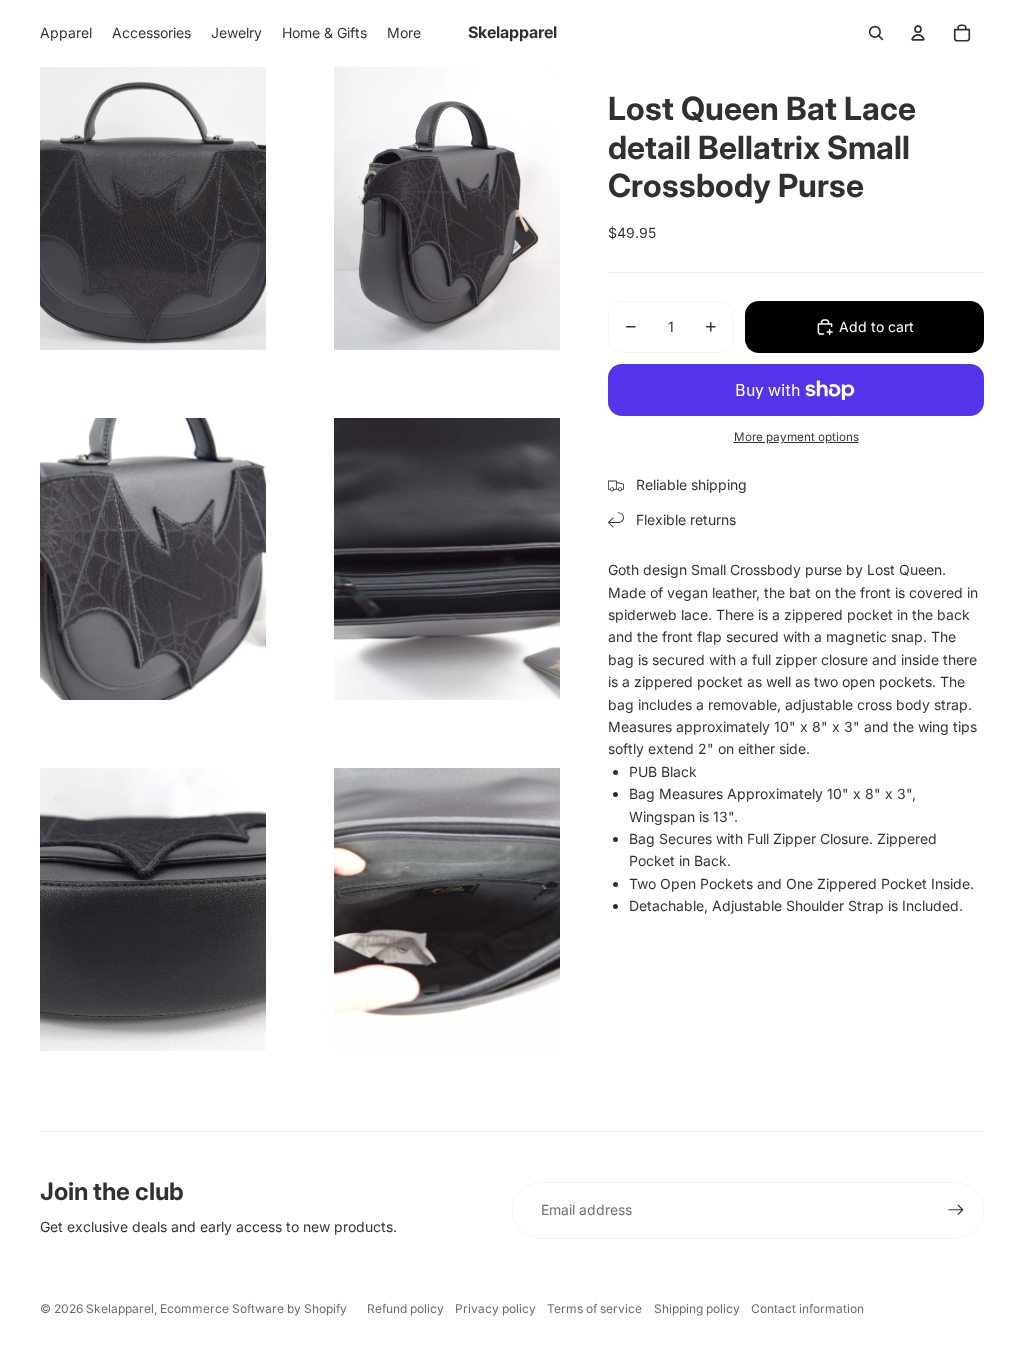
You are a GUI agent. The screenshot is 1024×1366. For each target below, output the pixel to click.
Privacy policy (495, 1308)
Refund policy (405, 1308)
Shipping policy (697, 1308)
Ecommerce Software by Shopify (253, 1308)
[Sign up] (956, 1210)
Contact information (807, 1308)
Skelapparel (120, 1308)
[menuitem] (404, 33)
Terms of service (594, 1308)
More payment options (796, 437)
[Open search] (876, 33)
